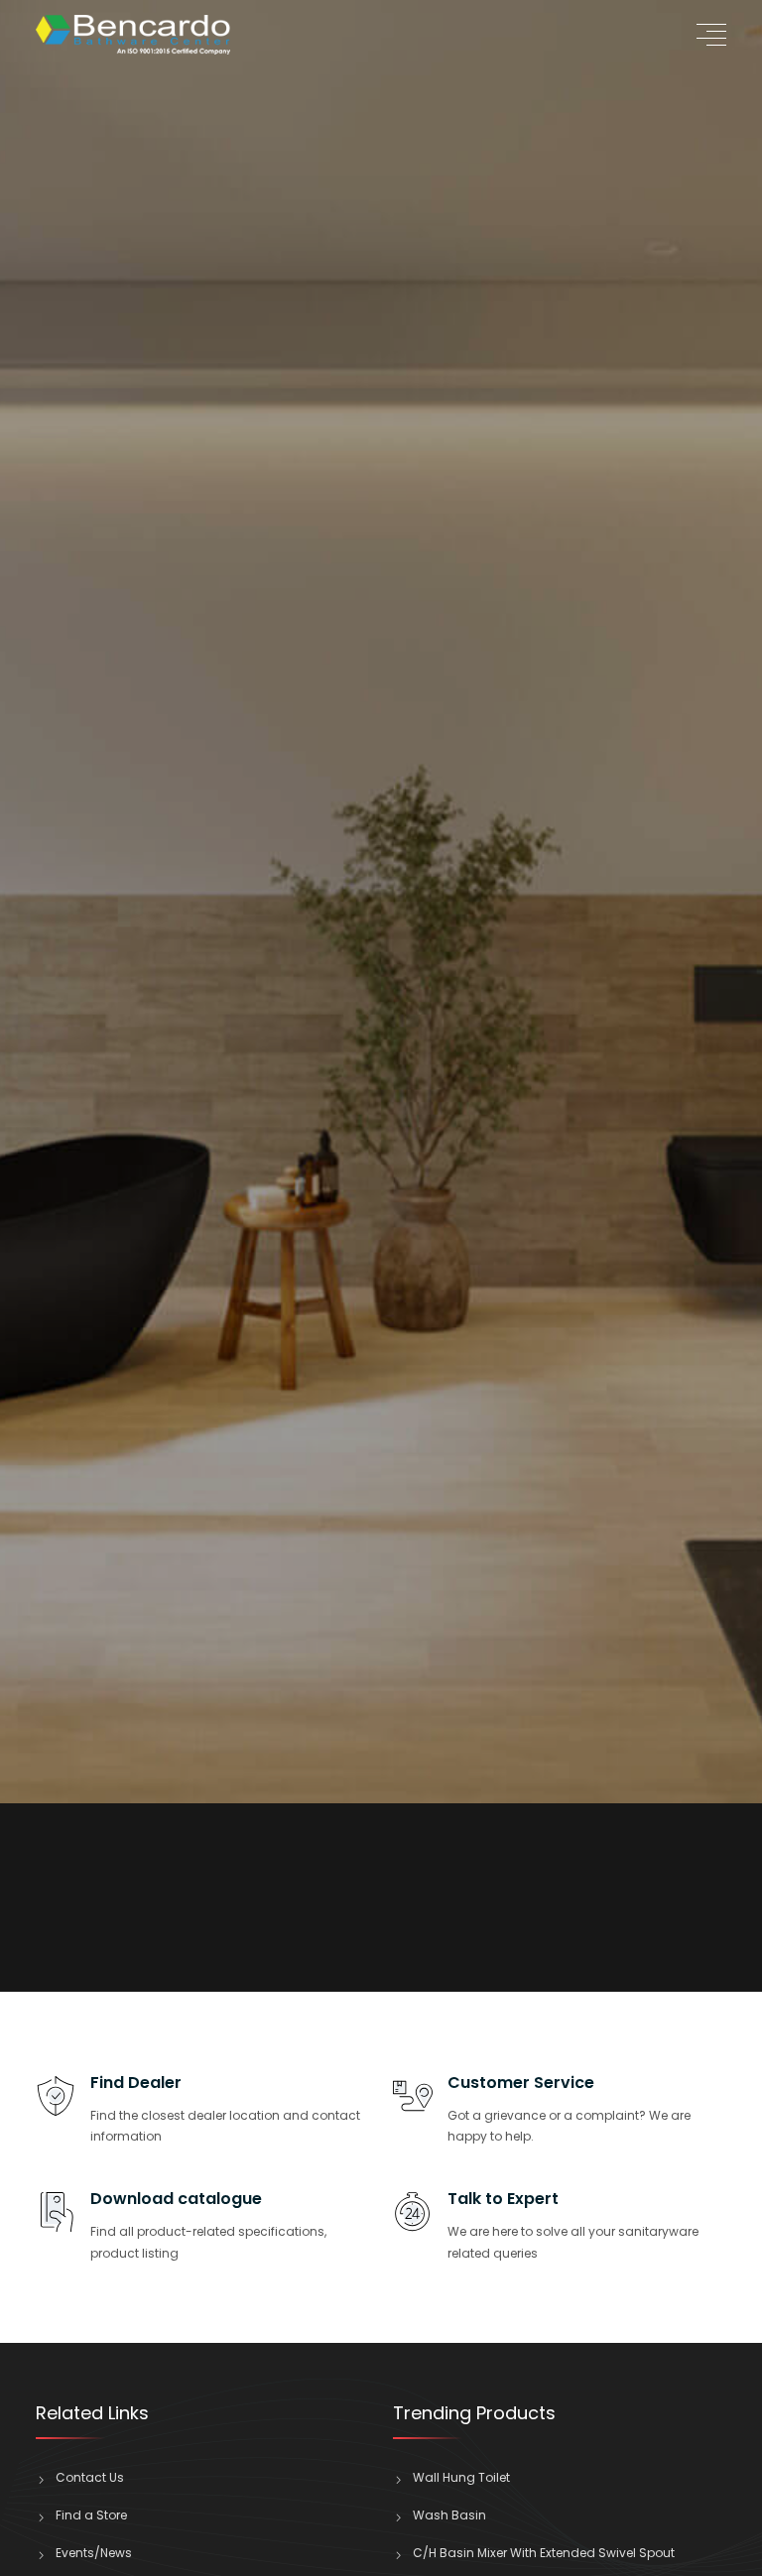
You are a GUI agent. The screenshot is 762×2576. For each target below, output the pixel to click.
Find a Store (91, 2515)
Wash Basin (449, 2515)
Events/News (94, 2553)
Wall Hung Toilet (461, 2477)
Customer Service (521, 2083)
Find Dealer (136, 2083)
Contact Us (90, 2477)
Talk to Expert (503, 2199)
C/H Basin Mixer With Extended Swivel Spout (544, 2553)
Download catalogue (176, 2199)
